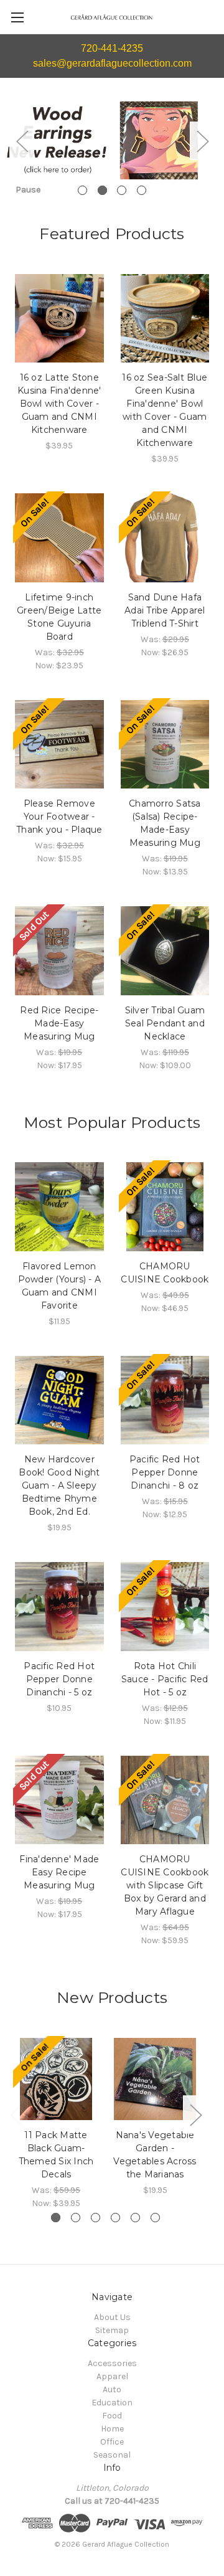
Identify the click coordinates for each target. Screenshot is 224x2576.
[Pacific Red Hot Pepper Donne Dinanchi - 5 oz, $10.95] (59, 1607)
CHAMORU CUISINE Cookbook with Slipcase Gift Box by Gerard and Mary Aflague (165, 1885)
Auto (112, 2389)
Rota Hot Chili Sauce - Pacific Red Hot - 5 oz (165, 1679)
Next (202, 141)
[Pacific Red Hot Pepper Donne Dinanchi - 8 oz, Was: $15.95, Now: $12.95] (165, 1400)
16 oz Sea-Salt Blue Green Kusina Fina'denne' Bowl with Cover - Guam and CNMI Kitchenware (165, 410)
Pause (28, 190)
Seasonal (112, 2455)
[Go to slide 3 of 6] (96, 2218)
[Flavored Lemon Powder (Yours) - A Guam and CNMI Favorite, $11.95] (59, 1207)
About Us (112, 2317)
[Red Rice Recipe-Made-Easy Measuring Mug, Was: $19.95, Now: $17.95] (59, 951)
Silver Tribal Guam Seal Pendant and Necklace (165, 1023)
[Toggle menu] (17, 17)
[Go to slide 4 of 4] (142, 190)
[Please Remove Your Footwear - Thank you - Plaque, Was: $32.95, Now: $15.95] (59, 745)
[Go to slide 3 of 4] (122, 190)
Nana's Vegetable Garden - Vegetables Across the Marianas (155, 2155)
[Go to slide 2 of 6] (76, 2218)
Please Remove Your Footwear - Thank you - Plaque (59, 817)
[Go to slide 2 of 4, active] (102, 190)
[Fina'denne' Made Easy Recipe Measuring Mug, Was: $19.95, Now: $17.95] (59, 1800)
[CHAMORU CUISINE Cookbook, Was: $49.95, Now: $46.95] (165, 1207)
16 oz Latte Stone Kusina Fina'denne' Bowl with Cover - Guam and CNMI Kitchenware (59, 404)
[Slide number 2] (112, 141)
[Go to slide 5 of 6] (135, 2218)
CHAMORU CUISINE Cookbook (165, 1273)
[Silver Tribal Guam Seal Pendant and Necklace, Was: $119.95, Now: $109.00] (165, 951)
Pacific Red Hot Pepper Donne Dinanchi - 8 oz (165, 1472)
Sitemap (112, 2330)
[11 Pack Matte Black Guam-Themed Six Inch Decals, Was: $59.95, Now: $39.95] (56, 2079)
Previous (22, 141)
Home (112, 2429)
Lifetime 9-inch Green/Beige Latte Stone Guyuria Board (59, 617)
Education (112, 2403)
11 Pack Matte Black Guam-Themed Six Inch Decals (56, 2155)
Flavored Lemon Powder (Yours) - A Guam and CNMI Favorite (60, 1286)
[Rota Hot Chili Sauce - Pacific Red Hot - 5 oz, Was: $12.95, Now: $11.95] (165, 1607)
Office (112, 2442)
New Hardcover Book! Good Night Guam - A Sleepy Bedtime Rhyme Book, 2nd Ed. (59, 1485)
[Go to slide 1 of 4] (82, 190)
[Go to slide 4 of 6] (115, 2218)
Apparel (112, 2376)
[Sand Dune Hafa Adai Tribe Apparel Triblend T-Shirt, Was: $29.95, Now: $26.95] (165, 538)
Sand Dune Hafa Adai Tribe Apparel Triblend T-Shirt (165, 610)
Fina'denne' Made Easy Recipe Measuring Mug (59, 1872)
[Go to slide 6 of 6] (155, 2218)
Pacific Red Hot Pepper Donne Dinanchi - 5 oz (59, 1679)
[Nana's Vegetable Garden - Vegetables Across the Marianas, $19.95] (155, 2079)
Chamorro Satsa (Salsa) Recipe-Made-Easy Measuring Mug (165, 823)
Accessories (112, 2363)
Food (112, 2416)
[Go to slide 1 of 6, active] (56, 2218)
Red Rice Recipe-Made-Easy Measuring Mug (59, 1023)
